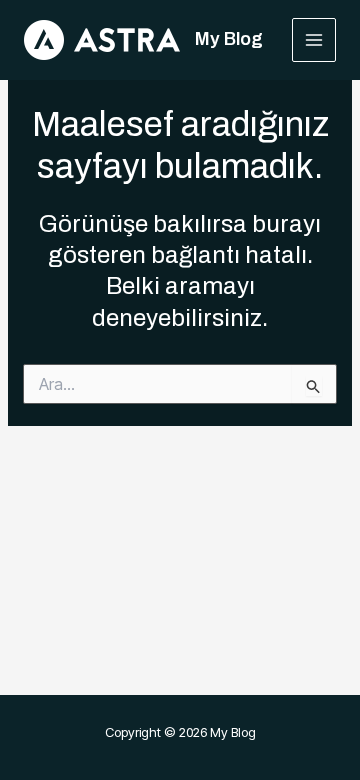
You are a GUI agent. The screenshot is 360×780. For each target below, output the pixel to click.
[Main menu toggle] (314, 40)
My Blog (229, 39)
